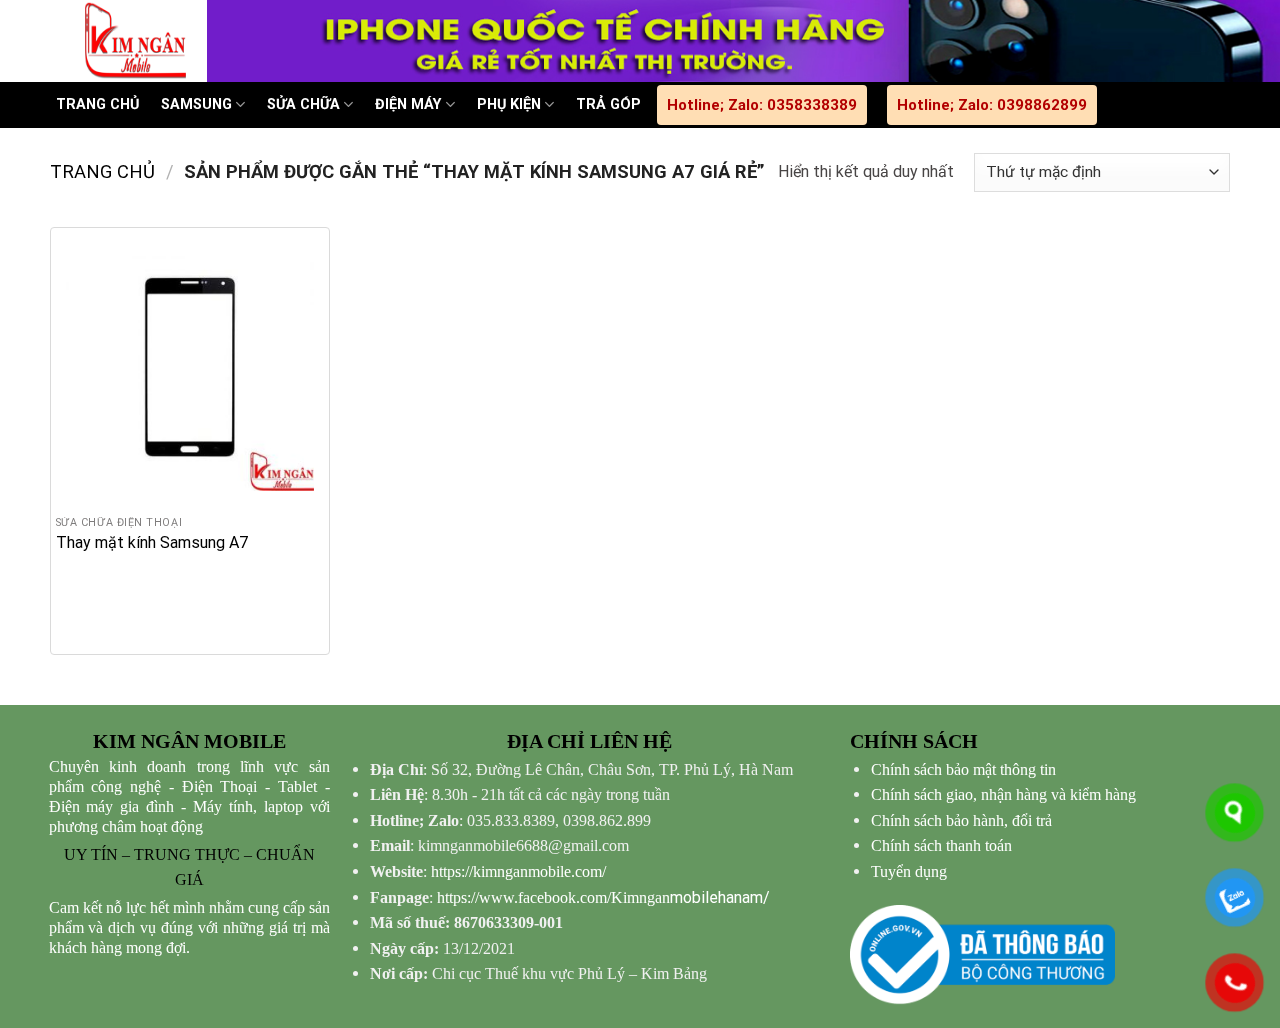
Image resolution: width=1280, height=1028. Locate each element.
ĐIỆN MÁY (408, 104)
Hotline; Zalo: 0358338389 (762, 105)
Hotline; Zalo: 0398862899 (992, 105)
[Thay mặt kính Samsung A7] (190, 367)
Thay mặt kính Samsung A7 (152, 542)
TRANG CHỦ (97, 104)
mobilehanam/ (603, 897)
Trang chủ (102, 171)
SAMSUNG (196, 104)
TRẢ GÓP (608, 104)
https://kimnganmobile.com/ (518, 871)
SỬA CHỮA (303, 104)
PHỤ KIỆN (509, 104)
